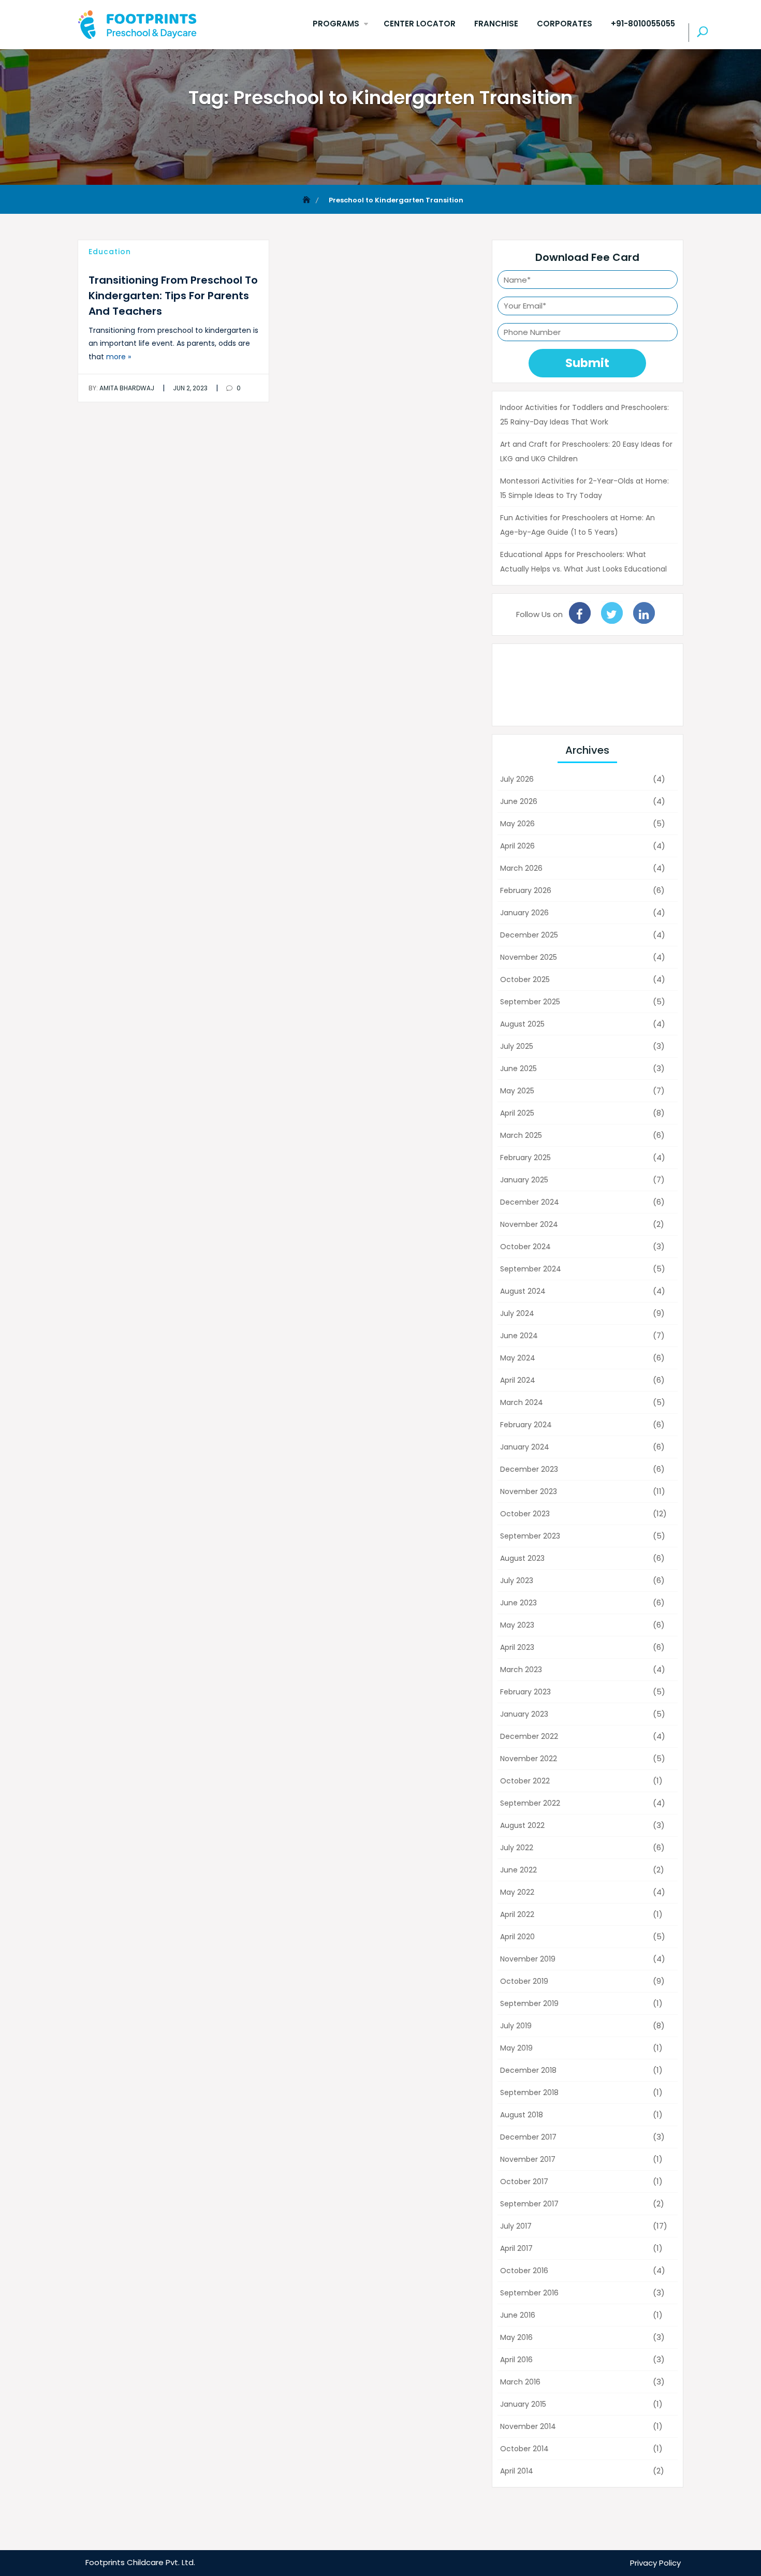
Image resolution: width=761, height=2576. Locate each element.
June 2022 (518, 1870)
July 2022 (517, 1848)
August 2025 (522, 1024)
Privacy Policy (655, 2563)
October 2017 (524, 2182)
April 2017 (516, 2248)
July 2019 (516, 2026)
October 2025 (525, 979)
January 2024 (525, 1447)
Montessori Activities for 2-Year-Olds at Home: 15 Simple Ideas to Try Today (584, 488)
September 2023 (530, 1536)
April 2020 (517, 1937)
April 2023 (517, 1647)
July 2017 (516, 2226)
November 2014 (528, 2426)
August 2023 (522, 1558)
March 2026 (521, 868)
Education (110, 252)
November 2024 (529, 1224)
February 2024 (526, 1425)
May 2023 (517, 1625)
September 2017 (529, 2204)
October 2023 (525, 1514)
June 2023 (518, 1603)
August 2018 (522, 2115)
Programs (336, 24)
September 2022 (530, 1803)
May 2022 (517, 1892)
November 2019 (528, 1959)
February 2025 (525, 1158)
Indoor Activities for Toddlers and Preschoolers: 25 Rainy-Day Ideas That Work (584, 415)
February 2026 (526, 890)
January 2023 (524, 1714)
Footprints (105, 2562)
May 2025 (517, 1091)
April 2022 (517, 1914)
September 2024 (531, 1269)
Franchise (496, 24)
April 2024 (518, 1380)
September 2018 (529, 2092)
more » (119, 357)
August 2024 (523, 1291)
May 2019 (516, 2048)
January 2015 (523, 2404)
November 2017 (528, 2159)
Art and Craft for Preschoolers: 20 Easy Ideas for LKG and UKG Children (586, 451)
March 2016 (520, 2382)
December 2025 (529, 935)
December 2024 (530, 1202)
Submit (587, 363)
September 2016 (529, 2293)
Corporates (565, 24)
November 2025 (529, 957)
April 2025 (517, 1113)
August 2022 (522, 1825)
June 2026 (519, 801)
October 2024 (525, 1247)
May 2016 (516, 2337)
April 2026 (517, 846)
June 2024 (519, 1336)
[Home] (308, 200)
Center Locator (420, 24)
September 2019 (529, 2003)
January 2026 (524, 913)
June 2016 (518, 2315)
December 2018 (528, 2070)
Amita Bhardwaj (121, 388)
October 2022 (525, 1781)
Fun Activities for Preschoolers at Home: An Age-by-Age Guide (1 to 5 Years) (577, 525)
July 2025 (517, 1046)
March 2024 (522, 1402)
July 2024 (517, 1313)
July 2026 (517, 779)
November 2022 (529, 1759)
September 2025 (530, 1002)
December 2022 (529, 1736)
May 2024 (518, 1358)
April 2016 (516, 2360)
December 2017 (528, 2137)
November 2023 (529, 1491)
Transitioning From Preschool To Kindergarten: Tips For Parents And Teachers (173, 296)
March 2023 (521, 1670)
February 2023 (525, 1692)
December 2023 (529, 1469)
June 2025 (518, 1069)
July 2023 (517, 1580)
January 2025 (524, 1180)
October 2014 (524, 2449)
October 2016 (524, 2271)
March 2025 (521, 1135)
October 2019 (524, 1981)
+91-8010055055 (643, 24)
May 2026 (517, 824)
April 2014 (517, 2471)
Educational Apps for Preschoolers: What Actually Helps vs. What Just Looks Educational (583, 562)
